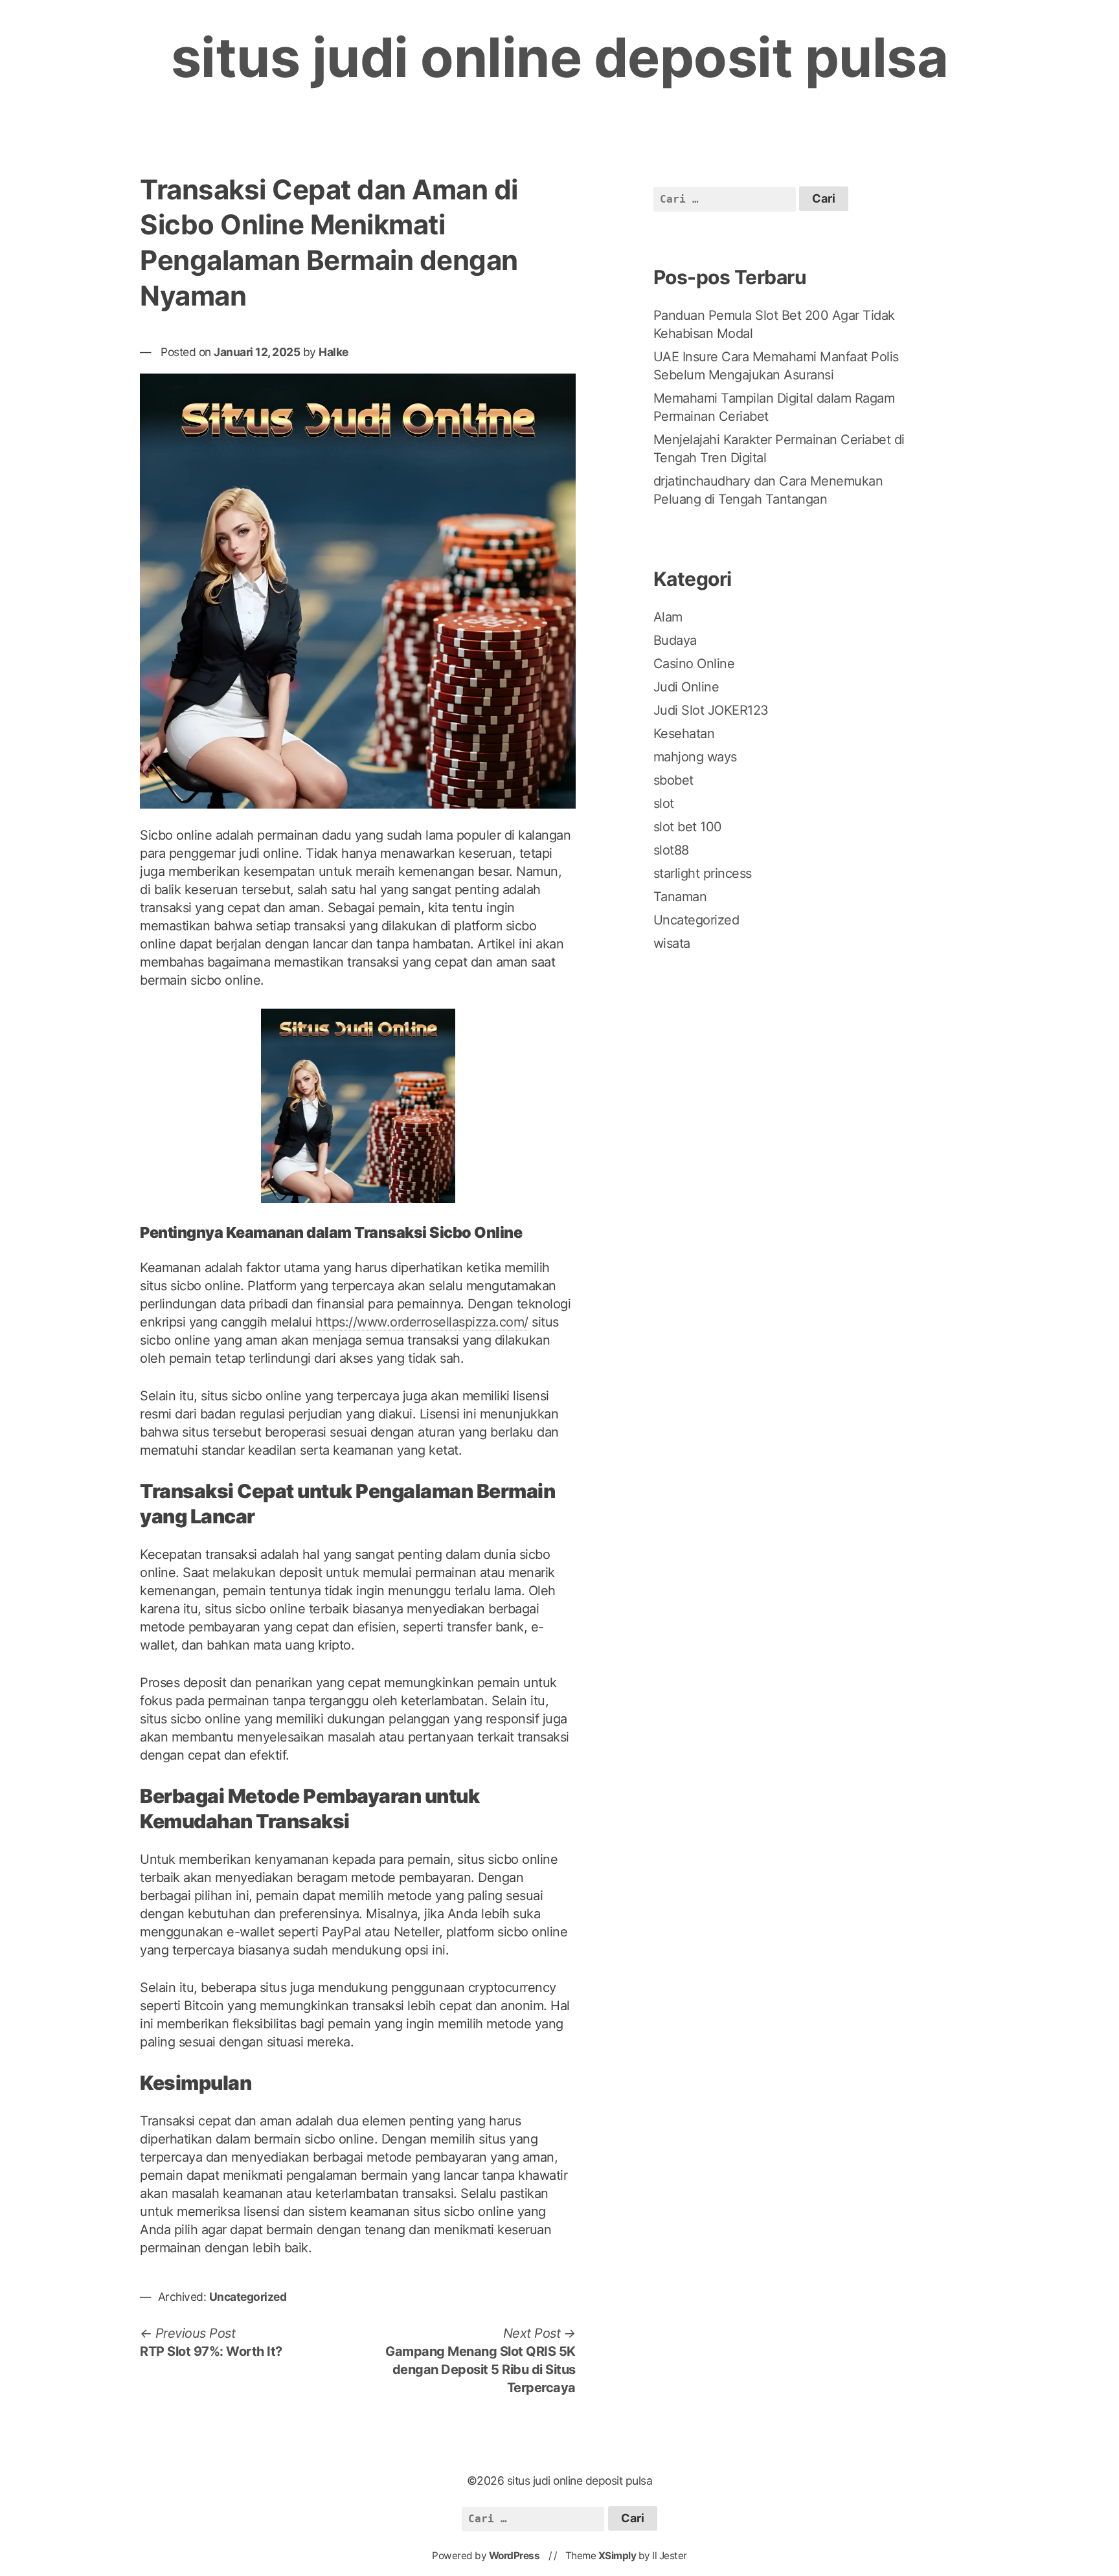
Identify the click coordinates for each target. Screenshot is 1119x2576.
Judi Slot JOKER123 (711, 710)
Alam (668, 617)
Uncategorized (248, 2297)
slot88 (671, 850)
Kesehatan (684, 734)
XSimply (617, 2556)
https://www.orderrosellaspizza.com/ (422, 1322)
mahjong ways (695, 757)
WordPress (514, 2556)
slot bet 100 (688, 827)
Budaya (675, 640)
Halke (333, 352)
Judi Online (686, 687)
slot (664, 803)
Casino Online (694, 664)
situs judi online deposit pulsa (560, 57)
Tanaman (680, 897)
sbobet (673, 780)
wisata (672, 943)
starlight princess (703, 873)
